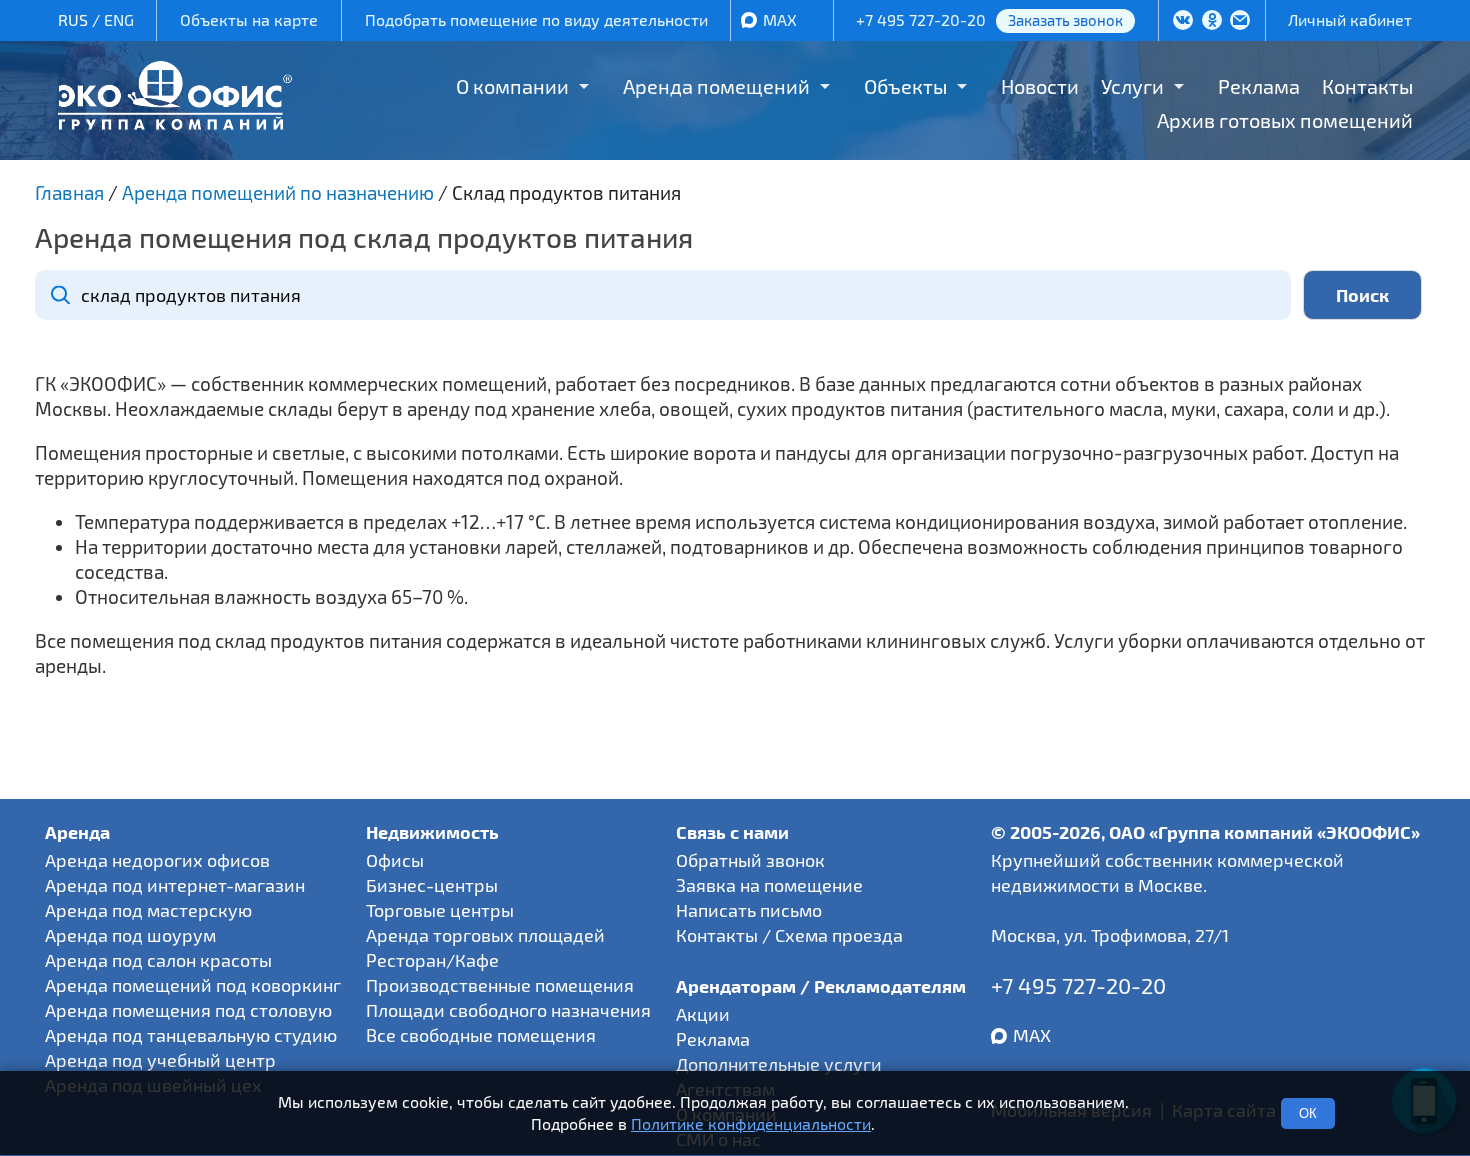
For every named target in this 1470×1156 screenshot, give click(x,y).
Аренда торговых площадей (485, 935)
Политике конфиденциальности (751, 1124)
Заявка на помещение (769, 885)
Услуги (1132, 86)
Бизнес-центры (432, 885)
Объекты (905, 86)
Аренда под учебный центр (160, 1060)
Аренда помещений (716, 86)
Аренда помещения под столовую (188, 1010)
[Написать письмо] (1240, 22)
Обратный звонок (750, 860)
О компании (512, 86)
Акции (703, 1014)
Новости (1040, 86)
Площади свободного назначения (508, 1010)
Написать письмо (749, 910)
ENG (119, 19)
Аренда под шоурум (130, 935)
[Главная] (175, 122)
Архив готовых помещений (1285, 120)
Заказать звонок (1065, 20)
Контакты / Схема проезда (789, 935)
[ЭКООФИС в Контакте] (1183, 22)
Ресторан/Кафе (432, 960)
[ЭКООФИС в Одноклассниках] (1212, 22)
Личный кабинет (1350, 19)
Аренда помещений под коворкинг (193, 985)
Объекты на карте (249, 19)
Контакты (1367, 86)
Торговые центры (440, 910)
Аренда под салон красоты (158, 960)
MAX (780, 19)
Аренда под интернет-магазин (175, 885)
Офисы (395, 860)
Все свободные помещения (481, 1035)
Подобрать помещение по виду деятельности (536, 19)
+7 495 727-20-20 (921, 19)
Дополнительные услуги (779, 1064)
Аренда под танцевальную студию (191, 1035)
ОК (1308, 1113)
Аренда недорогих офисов (157, 860)
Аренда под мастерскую (148, 910)
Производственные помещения (500, 985)
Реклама (1259, 86)
